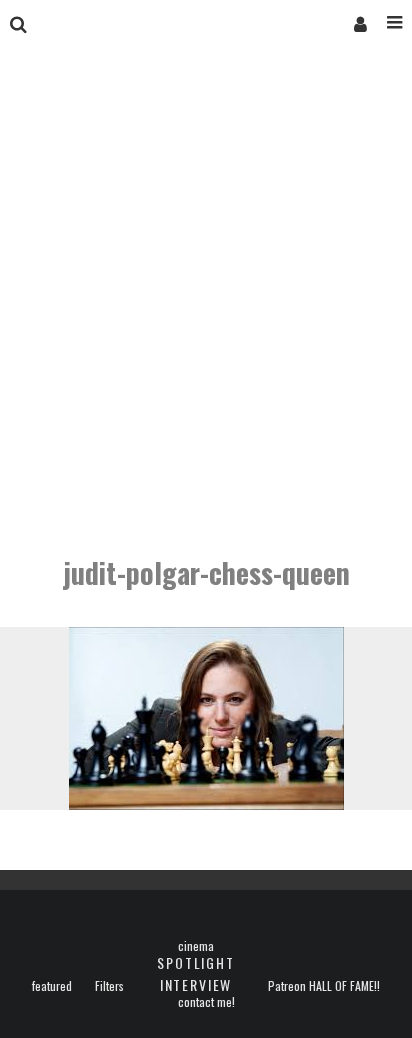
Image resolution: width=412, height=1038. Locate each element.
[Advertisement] (206, 304)
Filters (109, 986)
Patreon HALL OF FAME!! (324, 986)
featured (52, 986)
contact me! (206, 1002)
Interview (196, 984)
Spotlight (195, 962)
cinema (196, 946)
